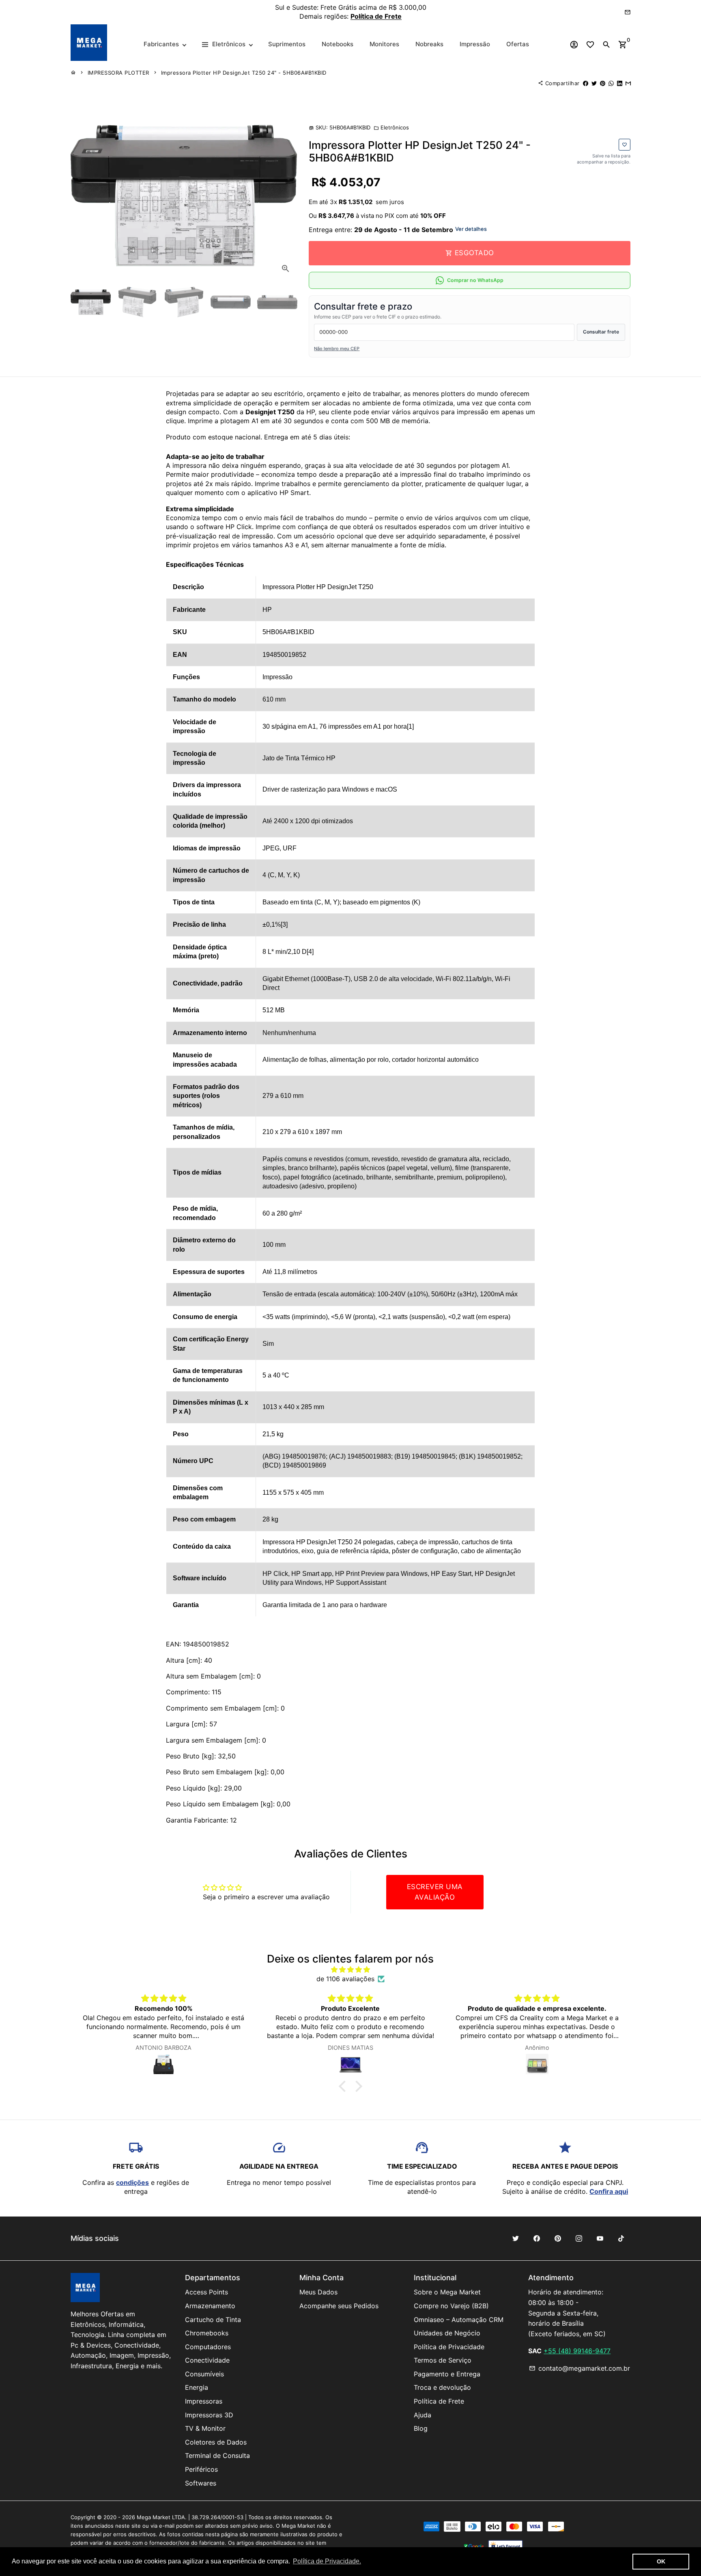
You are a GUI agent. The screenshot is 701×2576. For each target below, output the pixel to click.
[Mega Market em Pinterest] (558, 2238)
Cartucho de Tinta (213, 2320)
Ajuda (423, 2415)
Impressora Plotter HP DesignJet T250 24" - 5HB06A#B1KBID (244, 73)
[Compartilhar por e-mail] (628, 83)
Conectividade (207, 2360)
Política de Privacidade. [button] (327, 2561)
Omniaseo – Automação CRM (459, 2320)
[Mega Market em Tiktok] (621, 2238)
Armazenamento (210, 2306)
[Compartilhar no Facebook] (586, 83)
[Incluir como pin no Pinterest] (603, 83)
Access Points (206, 2292)
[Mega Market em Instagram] (579, 2238)
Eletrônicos (391, 127)
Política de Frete (439, 2401)
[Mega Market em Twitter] (516, 2238)
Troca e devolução (442, 2387)
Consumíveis (204, 2374)
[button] (344, 2086)
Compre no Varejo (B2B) (451, 2306)
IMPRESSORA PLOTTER (118, 73)
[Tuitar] (594, 83)
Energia (197, 2387)
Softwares (201, 2483)
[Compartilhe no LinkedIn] (620, 83)
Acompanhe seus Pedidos (339, 2306)
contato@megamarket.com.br (580, 2368)
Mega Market (154, 2517)
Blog (421, 2428)
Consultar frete (601, 332)
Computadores (208, 2347)
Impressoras (204, 2401)
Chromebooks (207, 2333)
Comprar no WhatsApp (475, 280)
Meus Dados (318, 2292)
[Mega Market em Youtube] (600, 2238)
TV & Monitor (205, 2428)
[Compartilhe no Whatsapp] (611, 83)
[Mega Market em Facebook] (537, 2238)
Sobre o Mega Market (447, 2292)
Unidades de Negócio (447, 2333)
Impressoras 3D (209, 2415)
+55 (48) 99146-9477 (577, 2351)
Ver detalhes (471, 229)
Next (285, 195)
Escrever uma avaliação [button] (435, 1892)
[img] (350, 1969)
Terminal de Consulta (217, 2455)
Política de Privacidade (449, 2347)
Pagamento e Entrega (447, 2374)
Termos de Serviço (443, 2360)
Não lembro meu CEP (337, 349)
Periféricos (201, 2469)
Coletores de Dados (216, 2442)
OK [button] (661, 2561)
